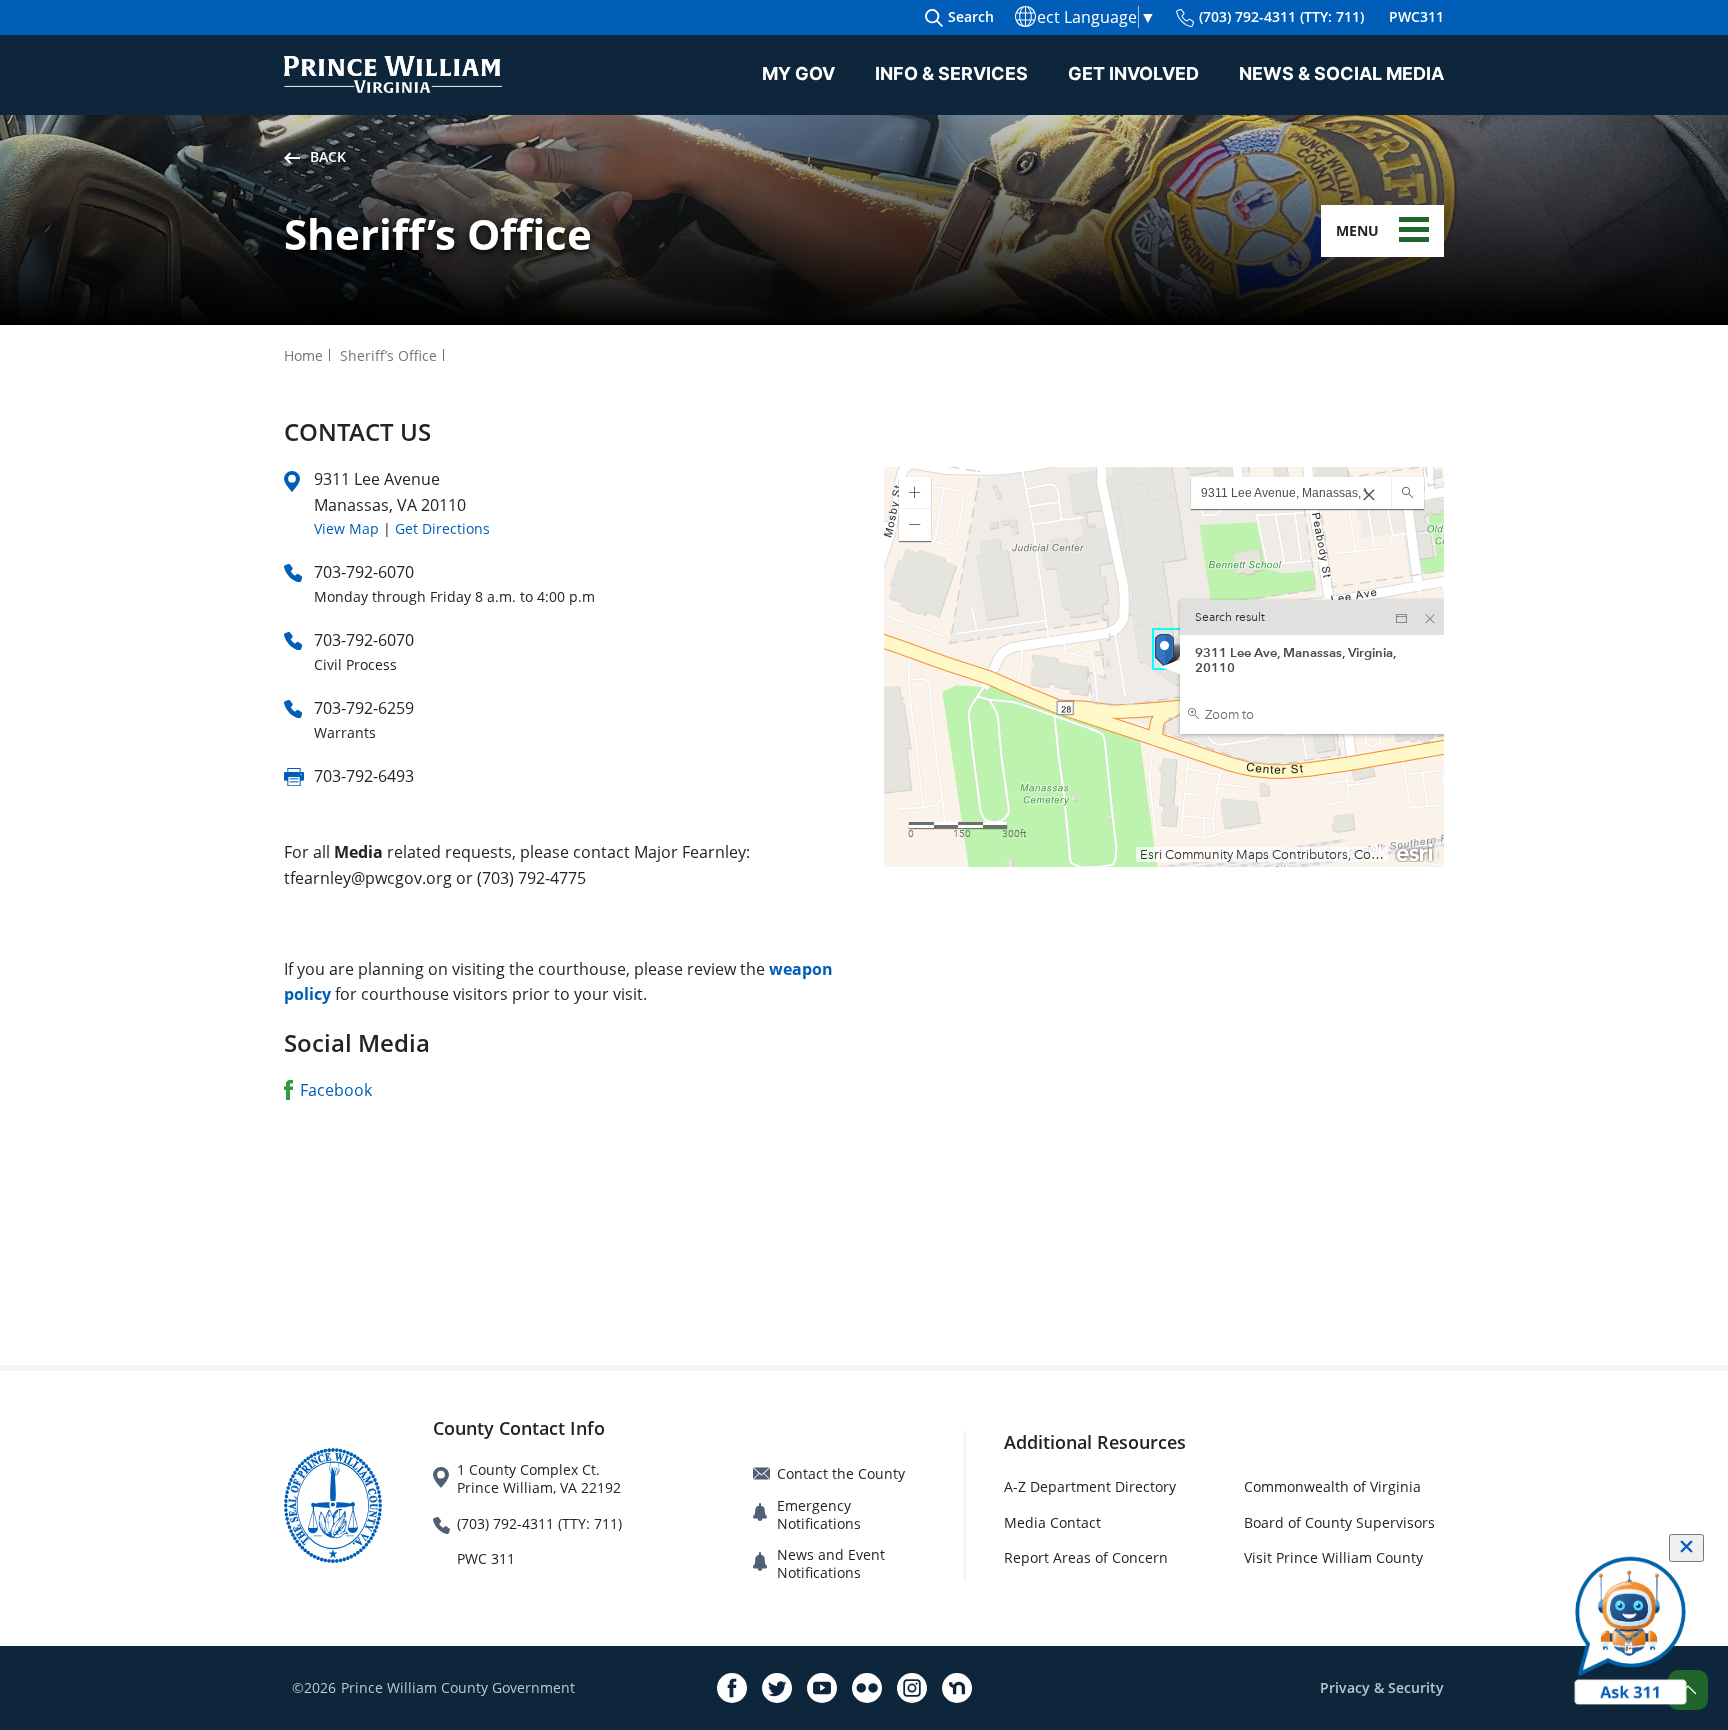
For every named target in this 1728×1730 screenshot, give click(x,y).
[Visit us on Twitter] (777, 1688)
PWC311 (1416, 16)
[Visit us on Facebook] (732, 1688)
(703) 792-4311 (1281, 16)
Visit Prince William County (1333, 1557)
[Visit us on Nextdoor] (957, 1688)
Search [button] (971, 16)
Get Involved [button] (1133, 73)
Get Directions (442, 528)
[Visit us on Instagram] (912, 1688)
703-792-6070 (364, 572)
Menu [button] (1357, 230)
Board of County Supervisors (1339, 1522)
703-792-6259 (364, 708)
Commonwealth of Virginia (1332, 1486)
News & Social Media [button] (1341, 73)
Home (303, 355)
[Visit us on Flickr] (867, 1688)
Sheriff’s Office (388, 355)
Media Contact (1052, 1522)
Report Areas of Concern (1086, 1557)
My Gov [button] (798, 73)
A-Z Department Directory (1090, 1486)
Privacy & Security (1382, 1687)
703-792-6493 (364, 776)
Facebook (336, 1090)
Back (328, 156)
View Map (346, 528)
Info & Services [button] (951, 73)
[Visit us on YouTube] (822, 1688)
